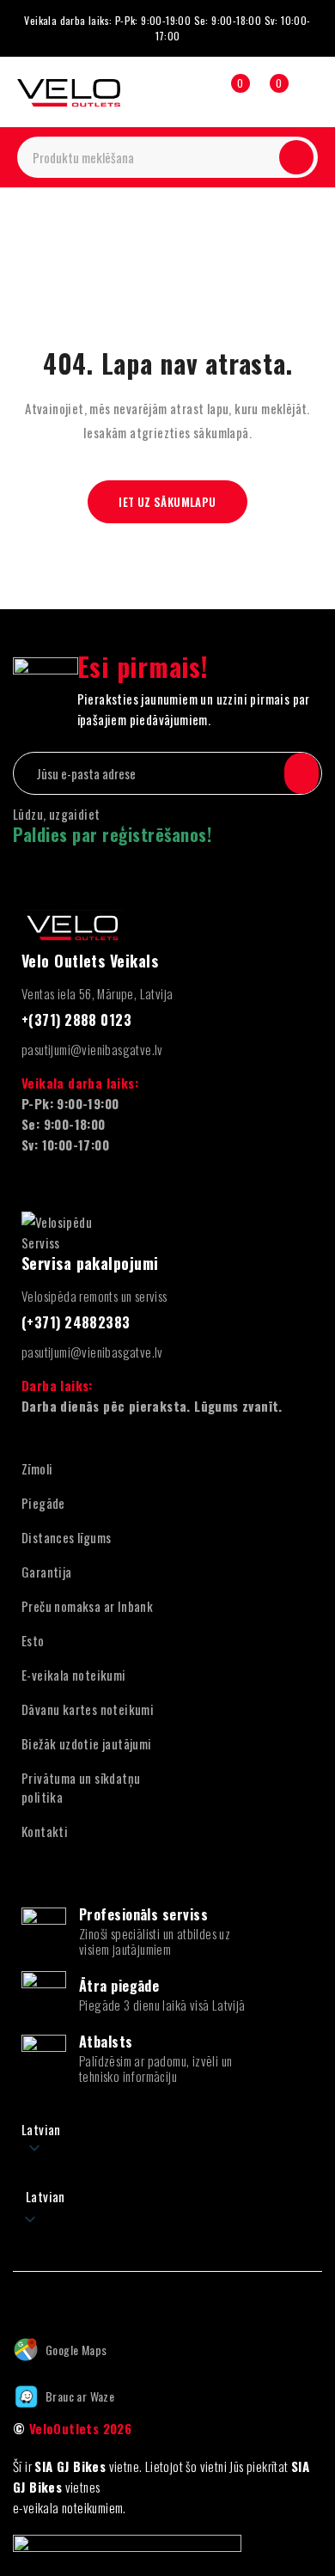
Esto (33, 1640)
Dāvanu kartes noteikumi (88, 1709)
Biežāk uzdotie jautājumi (87, 1743)
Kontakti (45, 1831)
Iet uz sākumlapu (167, 502)
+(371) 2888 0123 (76, 1020)
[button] (167, 2186)
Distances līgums (66, 1537)
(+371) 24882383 (76, 1322)
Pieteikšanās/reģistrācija (191, 92)
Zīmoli (37, 1468)
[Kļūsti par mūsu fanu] (19, 2298)
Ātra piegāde (119, 1986)
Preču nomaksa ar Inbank (87, 1606)
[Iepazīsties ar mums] (94, 2298)
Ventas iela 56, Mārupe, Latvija (97, 993)
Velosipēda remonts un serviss (94, 1296)
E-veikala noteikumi (74, 1675)
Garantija (47, 1572)
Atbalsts (106, 2042)
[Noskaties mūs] (56, 2298)
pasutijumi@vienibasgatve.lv (92, 1049)
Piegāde (43, 1503)
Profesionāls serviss (143, 1914)
